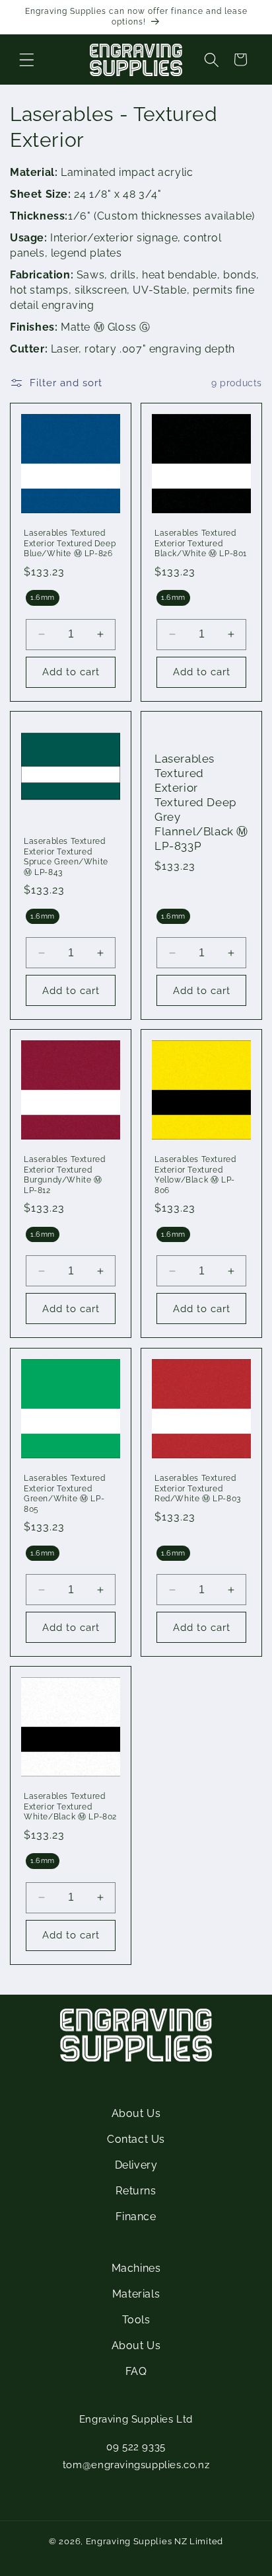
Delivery (136, 2165)
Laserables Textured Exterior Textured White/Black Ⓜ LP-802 (70, 1807)
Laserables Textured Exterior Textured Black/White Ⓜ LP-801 (201, 543)
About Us (136, 2113)
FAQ (136, 2371)
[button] (26, 60)
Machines (136, 2268)
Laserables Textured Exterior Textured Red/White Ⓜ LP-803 (198, 1488)
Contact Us (136, 2139)
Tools (136, 2320)
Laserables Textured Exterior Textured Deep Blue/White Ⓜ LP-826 (70, 543)
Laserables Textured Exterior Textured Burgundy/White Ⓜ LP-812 (64, 1175)
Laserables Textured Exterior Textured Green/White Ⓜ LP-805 (64, 1494)
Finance (136, 2217)
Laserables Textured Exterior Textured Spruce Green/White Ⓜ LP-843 (66, 857)
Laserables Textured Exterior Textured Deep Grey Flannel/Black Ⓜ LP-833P (201, 803)
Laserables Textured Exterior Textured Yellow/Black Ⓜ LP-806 (195, 1175)
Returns (136, 2191)
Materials (136, 2294)
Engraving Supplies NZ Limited (154, 2541)
